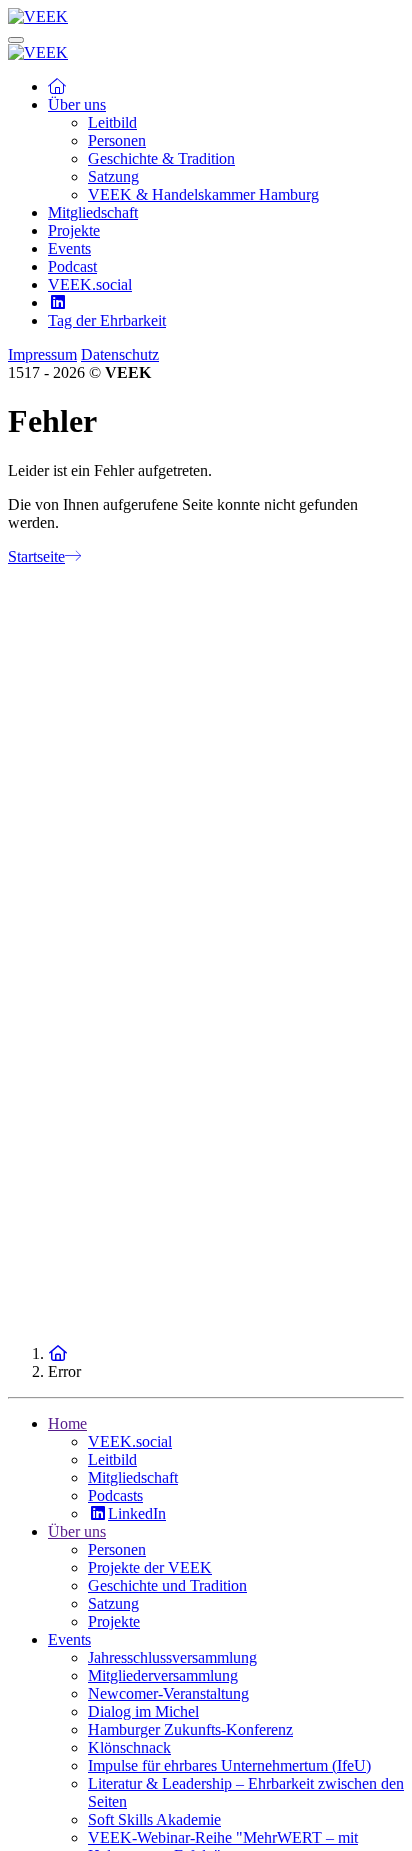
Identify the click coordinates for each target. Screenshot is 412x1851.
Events (69, 248)
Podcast (72, 266)
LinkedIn (137, 1513)
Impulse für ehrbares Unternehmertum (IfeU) (229, 1765)
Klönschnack (129, 1747)
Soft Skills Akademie (154, 1819)
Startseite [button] (36, 556)
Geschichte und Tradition (167, 1585)
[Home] (58, 1353)
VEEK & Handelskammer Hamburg (203, 194)
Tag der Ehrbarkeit (107, 320)
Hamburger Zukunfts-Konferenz (190, 1729)
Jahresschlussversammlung (172, 1657)
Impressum (42, 354)
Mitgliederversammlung (163, 1675)
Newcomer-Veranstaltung (168, 1693)
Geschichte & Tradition (161, 158)
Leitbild (112, 122)
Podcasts (115, 1495)
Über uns (77, 1531)
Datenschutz (120, 354)
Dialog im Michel (143, 1711)
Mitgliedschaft (93, 212)
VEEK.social (90, 284)
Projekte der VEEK (150, 1567)
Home (67, 1423)
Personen (117, 140)
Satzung (113, 176)
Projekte (74, 230)
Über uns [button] (77, 104)
